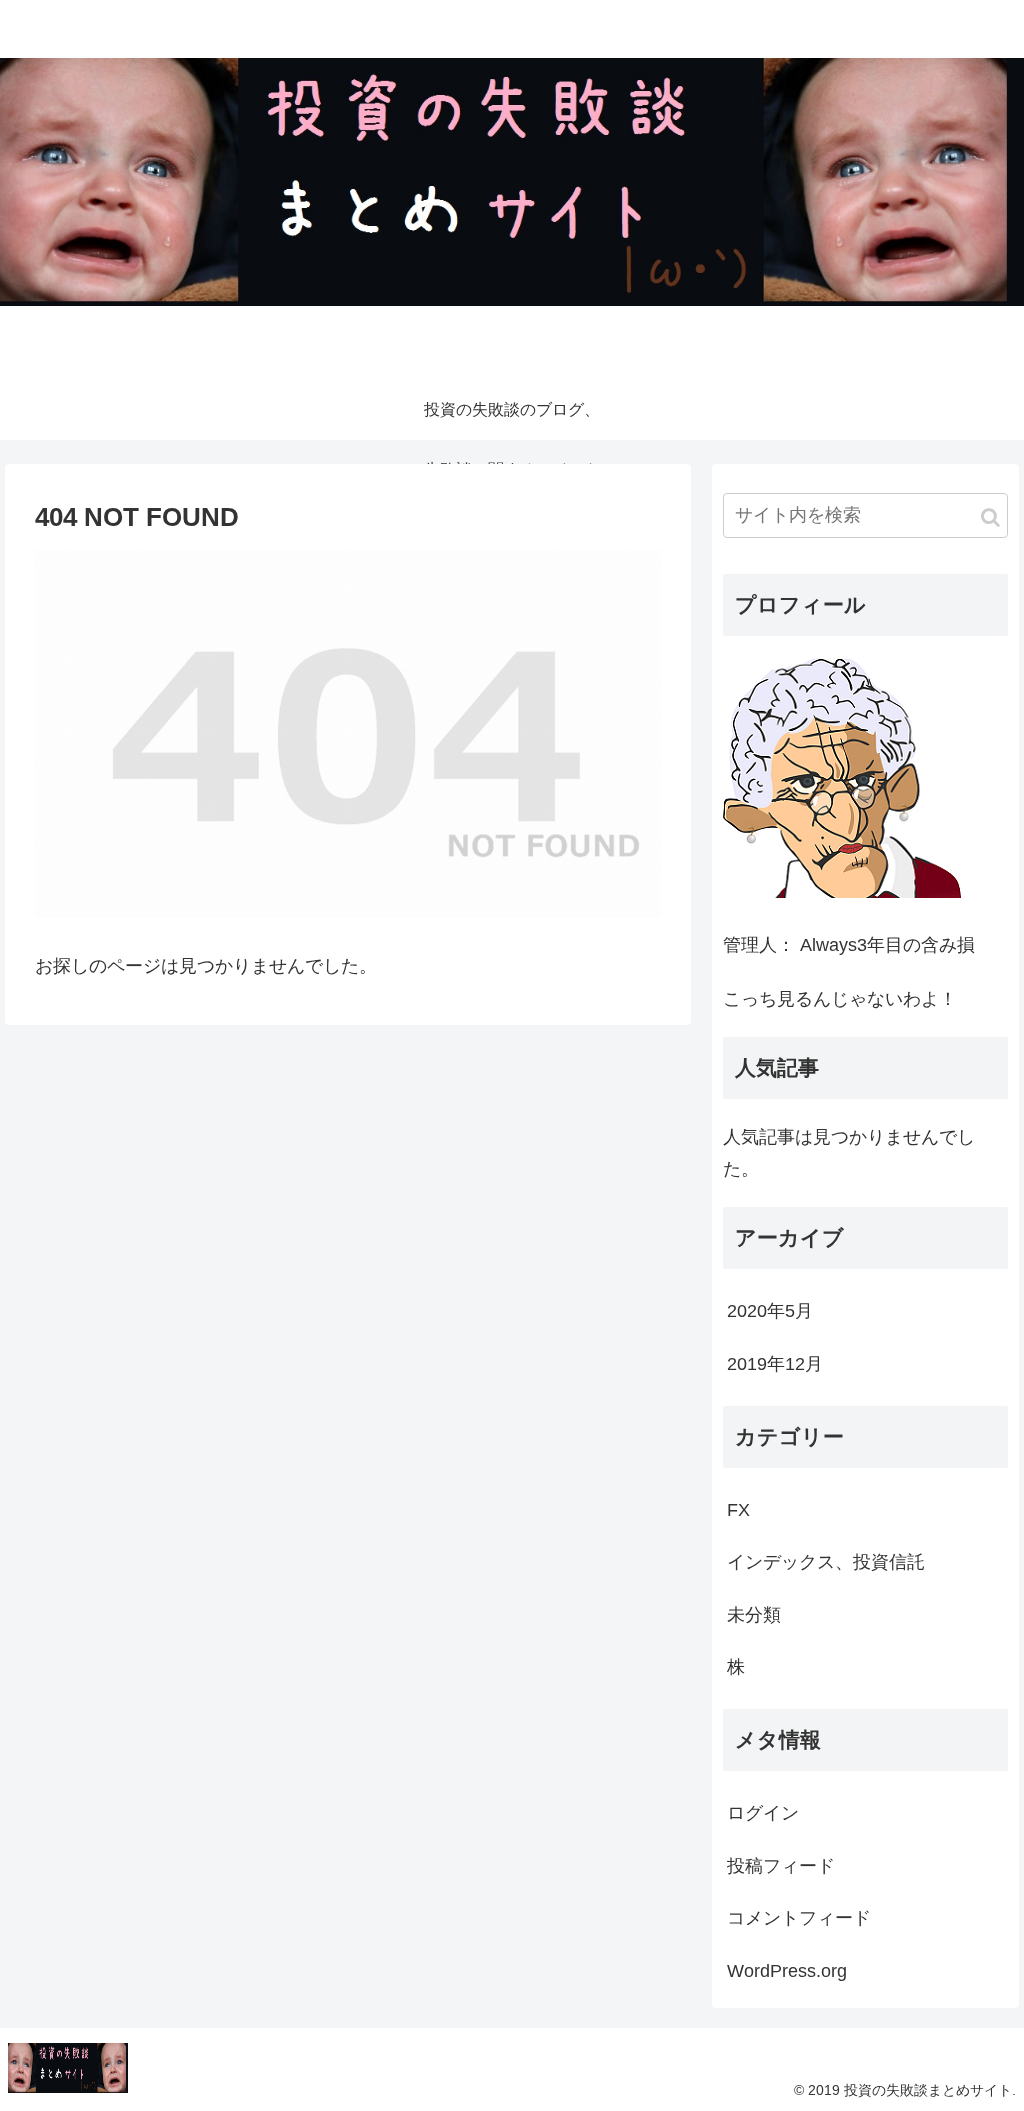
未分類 (754, 1615)
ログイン (763, 1813)
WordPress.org (787, 1971)
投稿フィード (781, 1866)
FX (738, 1510)
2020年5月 (770, 1311)
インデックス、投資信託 (826, 1562)
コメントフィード (799, 1918)
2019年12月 (775, 1364)
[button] (990, 517)
